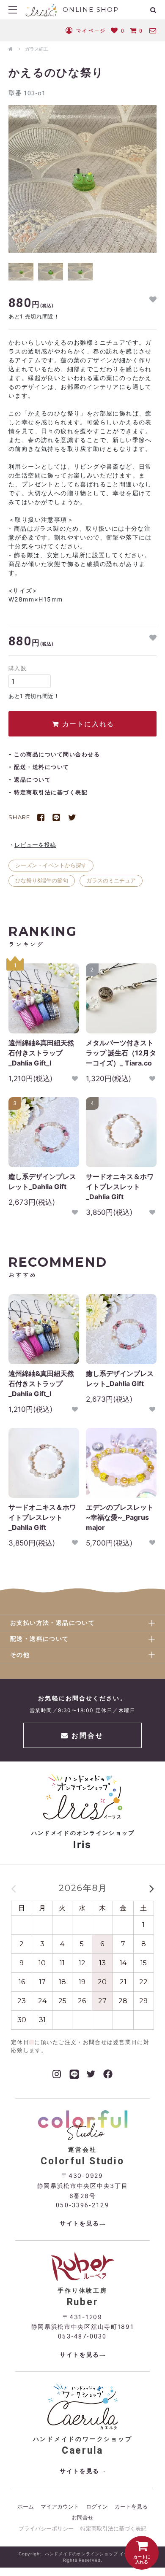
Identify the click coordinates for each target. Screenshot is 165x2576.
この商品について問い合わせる (57, 754)
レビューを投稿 (35, 845)
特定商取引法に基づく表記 (51, 792)
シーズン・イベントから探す (51, 865)
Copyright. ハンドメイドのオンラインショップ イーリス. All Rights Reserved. (83, 2557)
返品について (32, 780)
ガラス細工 (37, 49)
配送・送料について (42, 767)
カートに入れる (87, 724)
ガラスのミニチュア (111, 880)
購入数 (18, 668)
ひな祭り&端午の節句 (42, 880)
